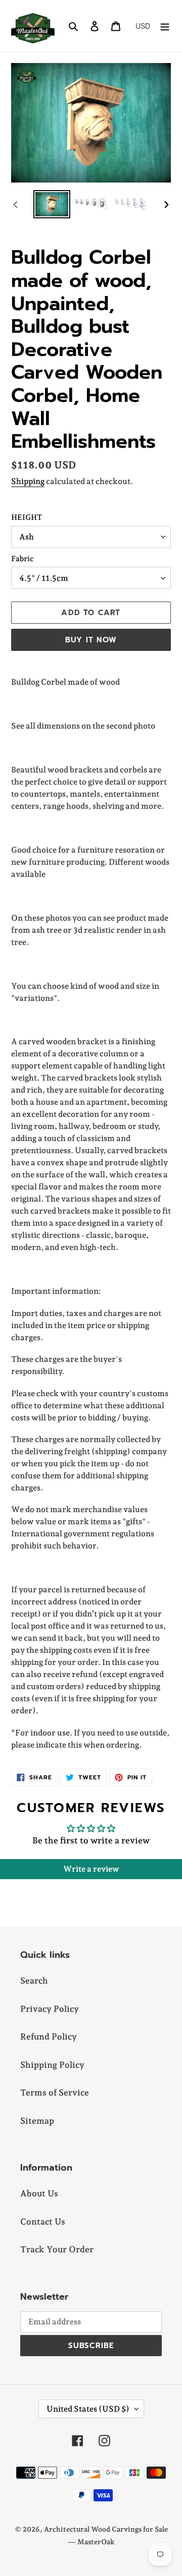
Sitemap (37, 2121)
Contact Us (43, 2222)
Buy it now (91, 640)
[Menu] (165, 26)
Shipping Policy (52, 2065)
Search (34, 1981)
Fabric (22, 559)
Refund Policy (49, 2036)
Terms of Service (55, 2092)
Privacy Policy (50, 2009)
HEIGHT (27, 517)
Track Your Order (57, 2249)
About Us (39, 2193)
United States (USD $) (88, 2409)
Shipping (28, 481)
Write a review (91, 1869)
